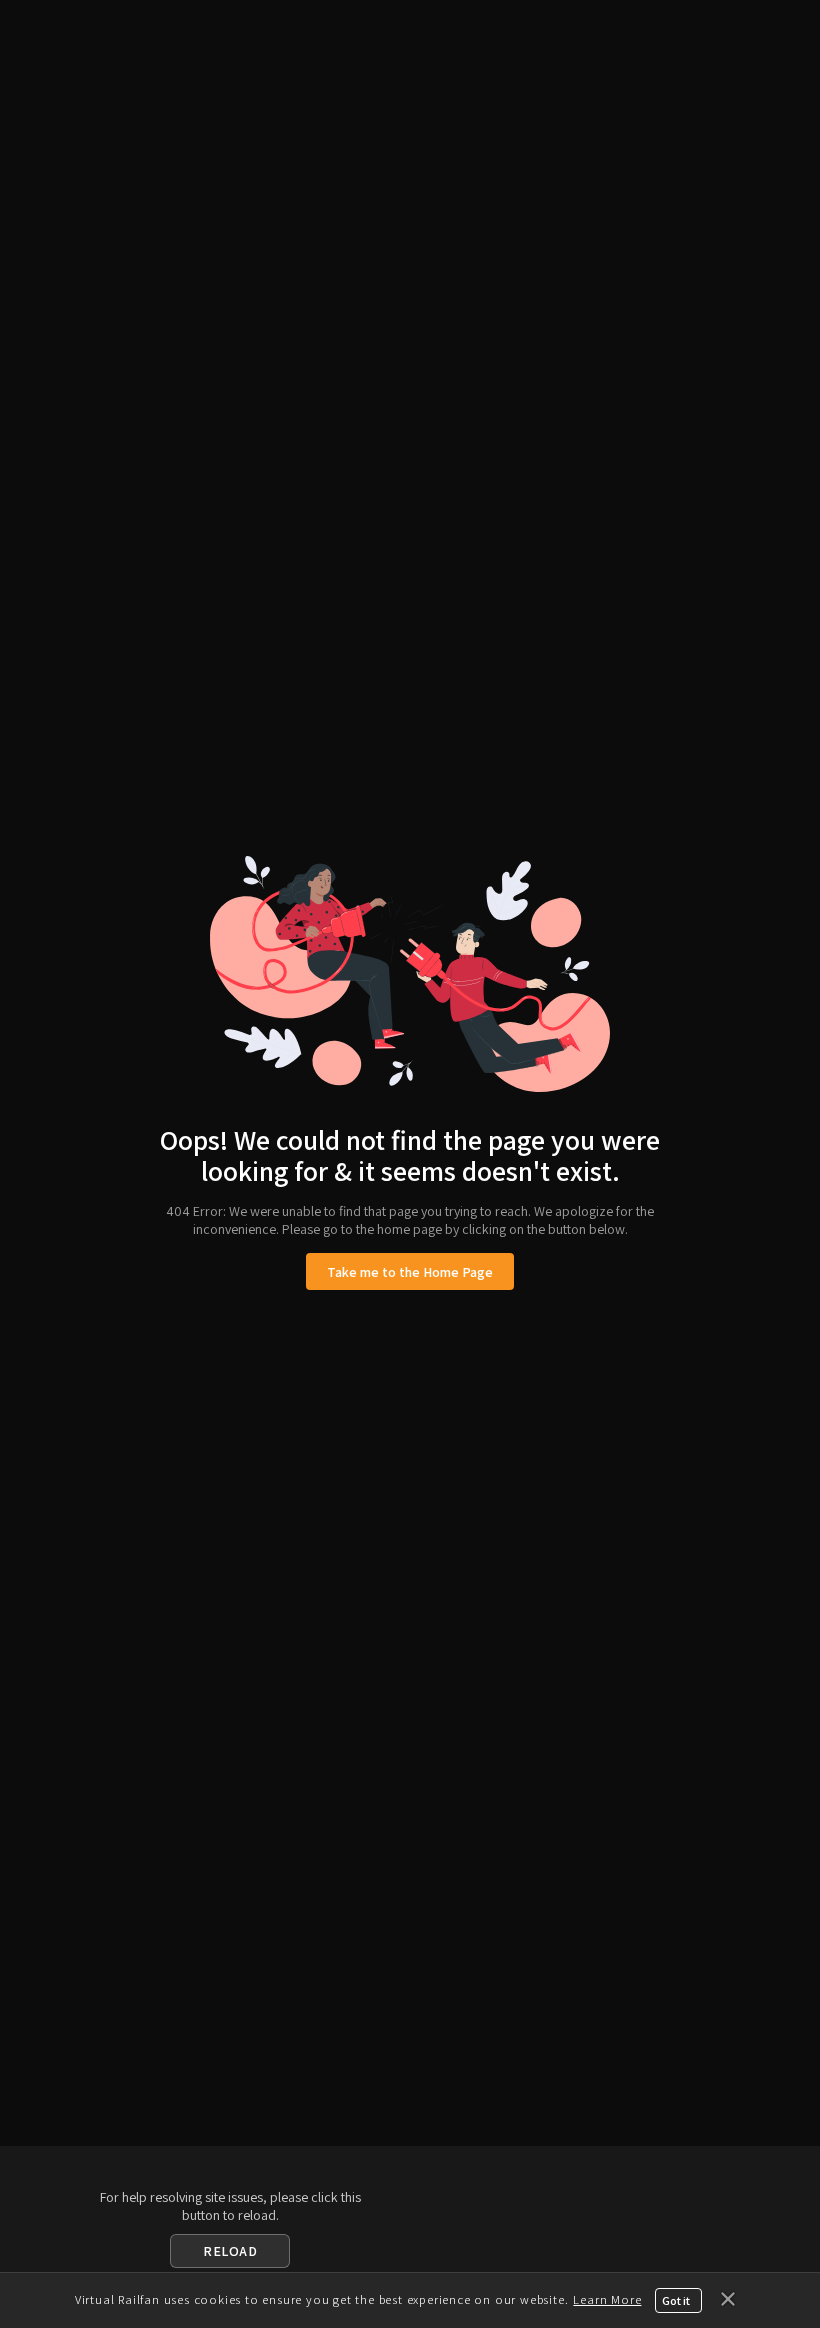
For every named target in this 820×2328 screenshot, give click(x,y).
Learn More (607, 2299)
